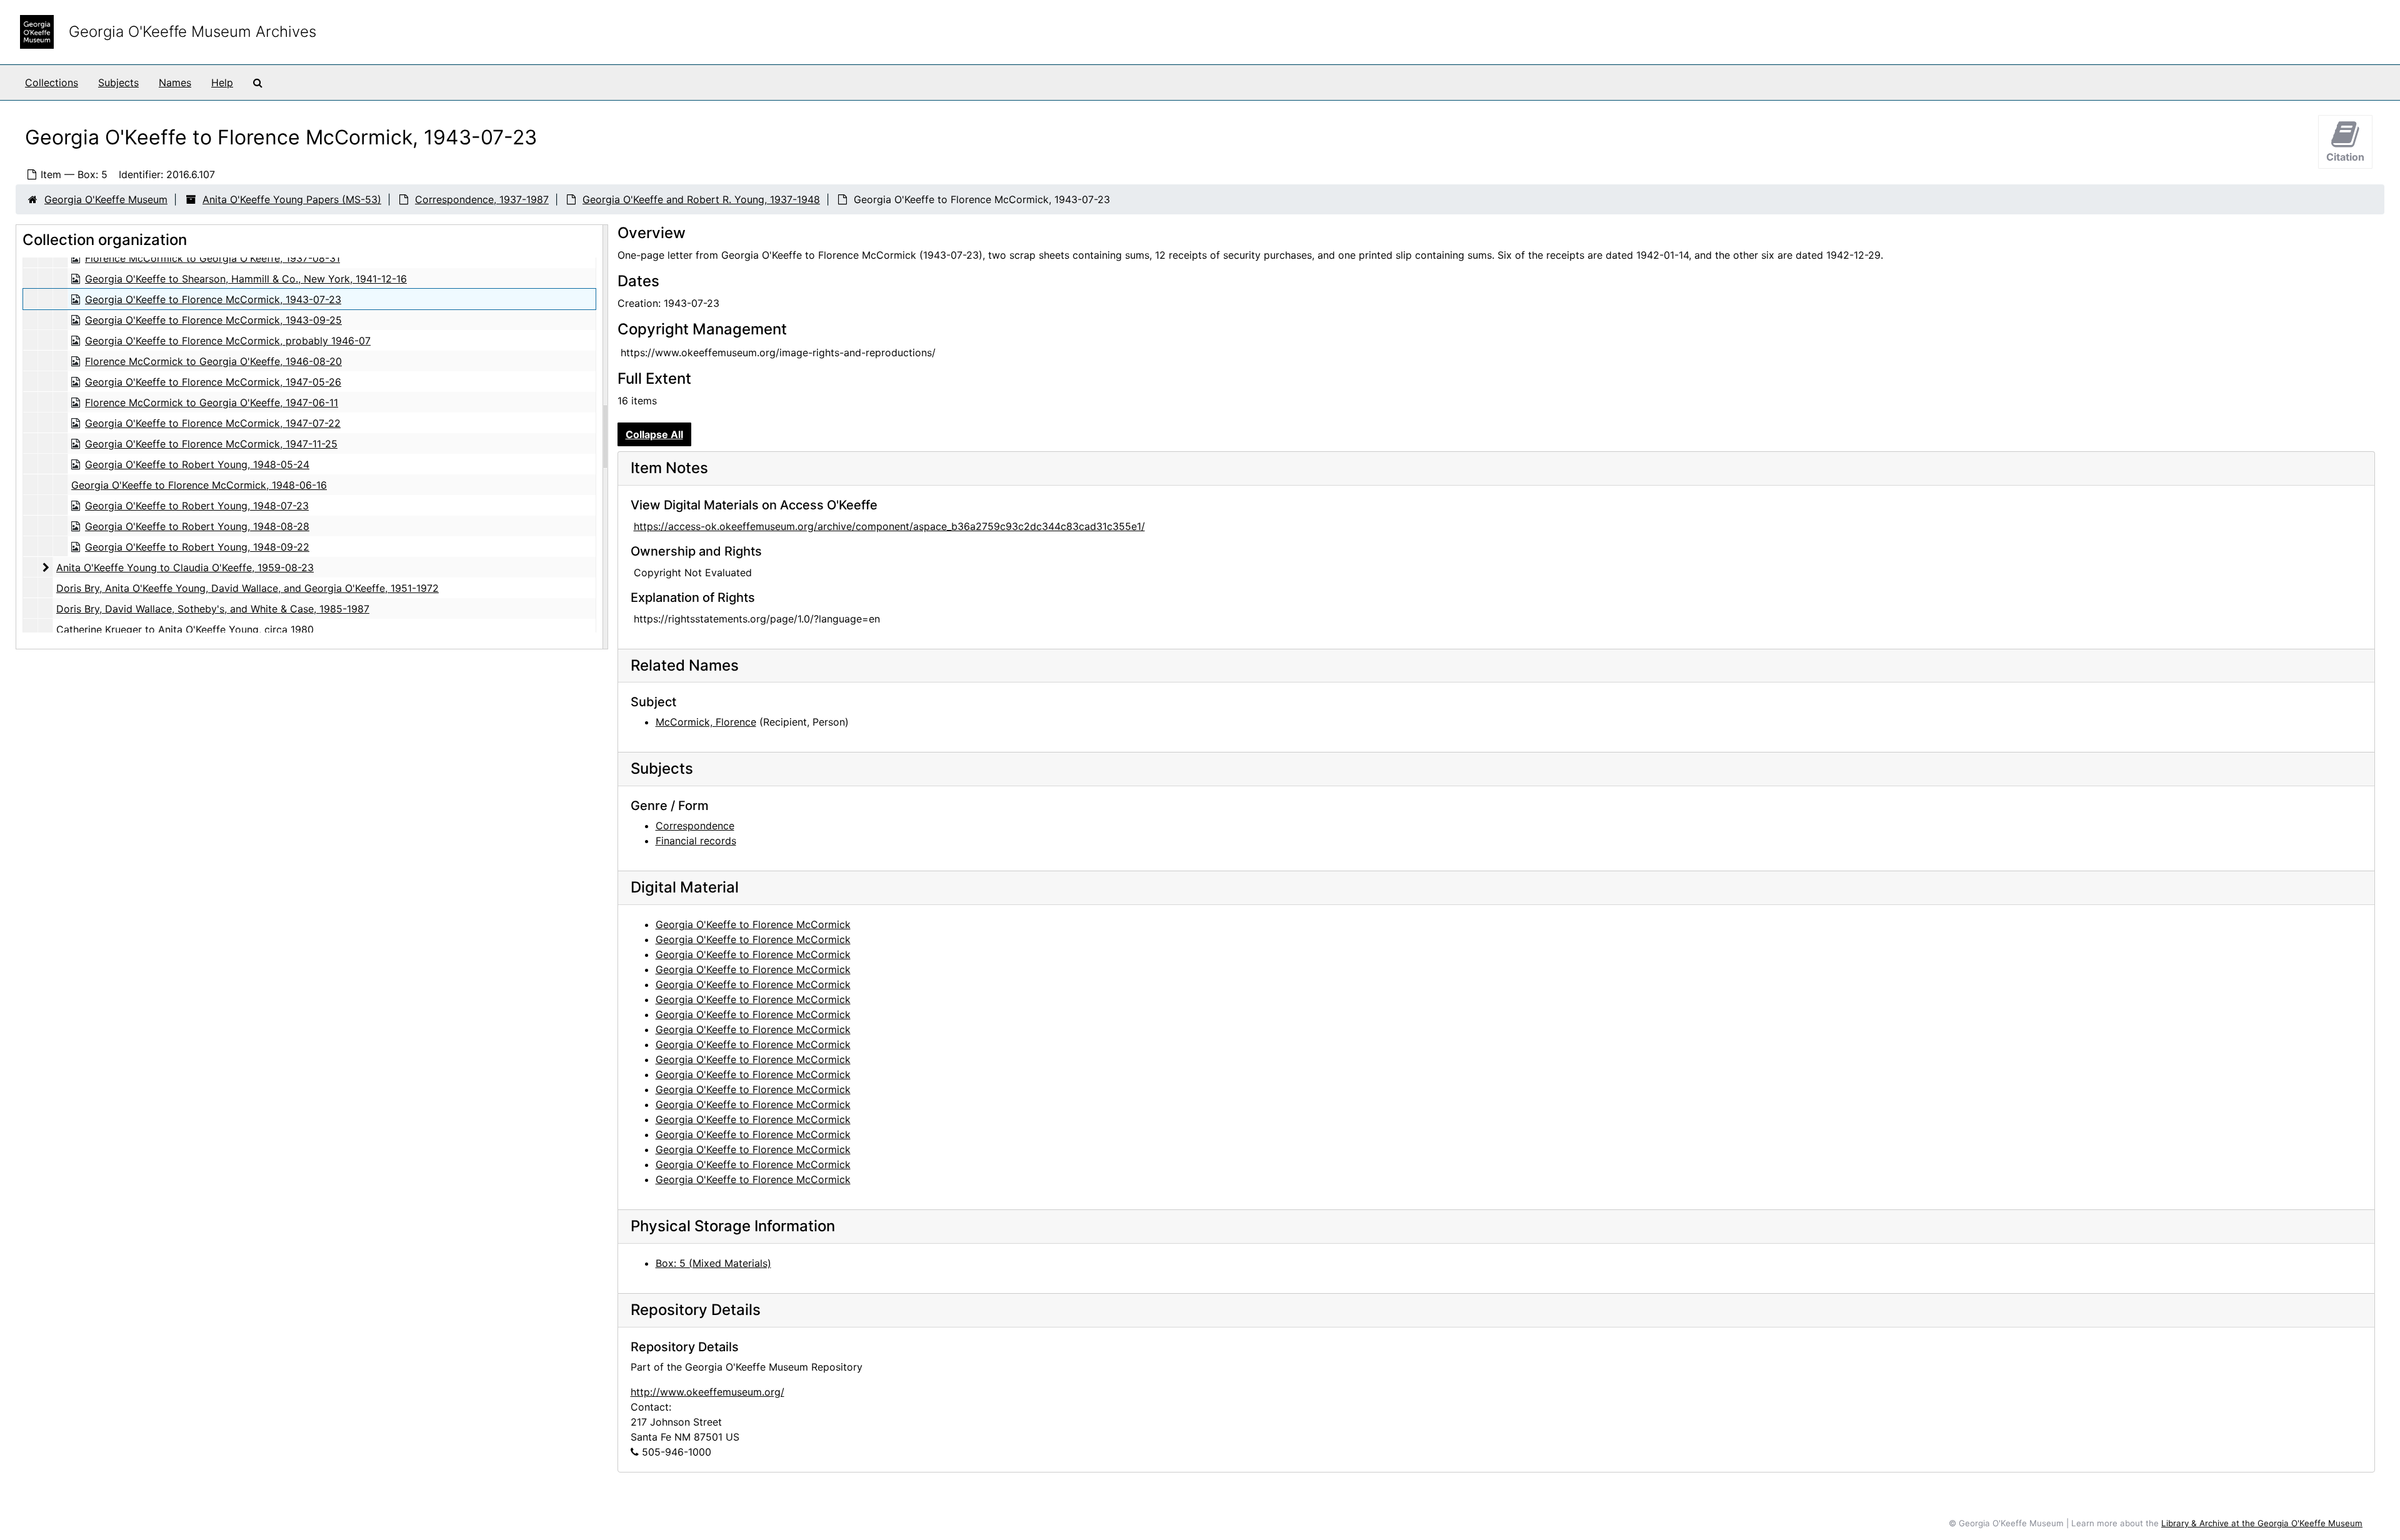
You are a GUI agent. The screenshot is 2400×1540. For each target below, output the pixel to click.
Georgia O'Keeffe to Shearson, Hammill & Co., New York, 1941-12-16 (246, 279)
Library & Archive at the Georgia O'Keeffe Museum (2262, 1523)
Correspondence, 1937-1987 (482, 199)
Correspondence (695, 826)
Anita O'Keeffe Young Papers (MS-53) (292, 199)
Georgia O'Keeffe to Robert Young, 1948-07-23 (197, 506)
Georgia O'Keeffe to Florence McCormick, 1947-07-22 (213, 423)
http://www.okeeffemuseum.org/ (707, 1392)
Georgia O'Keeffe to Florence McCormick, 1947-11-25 (211, 444)
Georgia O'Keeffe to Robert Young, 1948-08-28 (197, 526)
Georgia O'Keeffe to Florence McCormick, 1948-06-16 (199, 485)
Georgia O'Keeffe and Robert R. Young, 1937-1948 (701, 199)
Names (175, 82)
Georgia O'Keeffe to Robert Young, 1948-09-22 (197, 547)
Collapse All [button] (654, 434)
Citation (2345, 157)
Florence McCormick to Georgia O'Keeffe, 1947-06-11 (212, 402)
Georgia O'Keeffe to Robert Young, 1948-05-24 (197, 464)
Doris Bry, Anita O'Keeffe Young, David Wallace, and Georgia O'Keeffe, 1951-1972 (247, 588)
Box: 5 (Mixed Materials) (713, 1263)
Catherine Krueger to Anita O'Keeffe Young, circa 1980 (185, 629)
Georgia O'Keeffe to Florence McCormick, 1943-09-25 (213, 320)
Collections (52, 82)
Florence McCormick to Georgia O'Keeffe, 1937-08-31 (212, 258)
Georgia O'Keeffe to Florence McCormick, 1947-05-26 (213, 382)
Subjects (118, 82)
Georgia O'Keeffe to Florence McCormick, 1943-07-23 (213, 299)
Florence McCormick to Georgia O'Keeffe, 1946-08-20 (213, 361)
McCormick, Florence (706, 722)
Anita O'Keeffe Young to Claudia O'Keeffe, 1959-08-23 (185, 567)
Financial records (696, 841)
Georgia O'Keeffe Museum (106, 199)
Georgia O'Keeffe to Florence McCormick (753, 924)
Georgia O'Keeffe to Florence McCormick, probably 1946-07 (228, 341)
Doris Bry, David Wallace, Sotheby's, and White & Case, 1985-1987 (213, 609)
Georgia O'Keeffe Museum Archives (192, 32)
